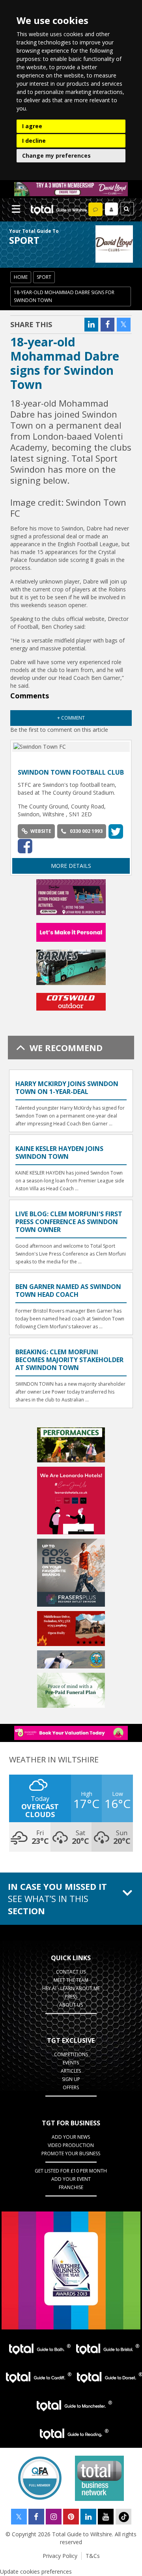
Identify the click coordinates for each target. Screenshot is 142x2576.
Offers (71, 2087)
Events (71, 2063)
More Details (71, 866)
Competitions (71, 2054)
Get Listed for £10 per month (71, 2171)
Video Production (71, 2145)
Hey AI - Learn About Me (71, 1988)
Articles (71, 2071)
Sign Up (71, 2079)
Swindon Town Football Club (71, 772)
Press (71, 1997)
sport (44, 277)
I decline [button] (34, 141)
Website (41, 831)
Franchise (71, 2187)
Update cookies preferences (36, 2571)
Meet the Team (71, 1980)
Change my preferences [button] (56, 156)
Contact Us (71, 1972)
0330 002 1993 (86, 831)
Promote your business (71, 2153)
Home (21, 277)
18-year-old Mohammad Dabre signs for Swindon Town (64, 296)
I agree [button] (32, 126)
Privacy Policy (60, 2556)
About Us (71, 2005)
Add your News (71, 2137)
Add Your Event (71, 2179)
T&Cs (93, 2556)
